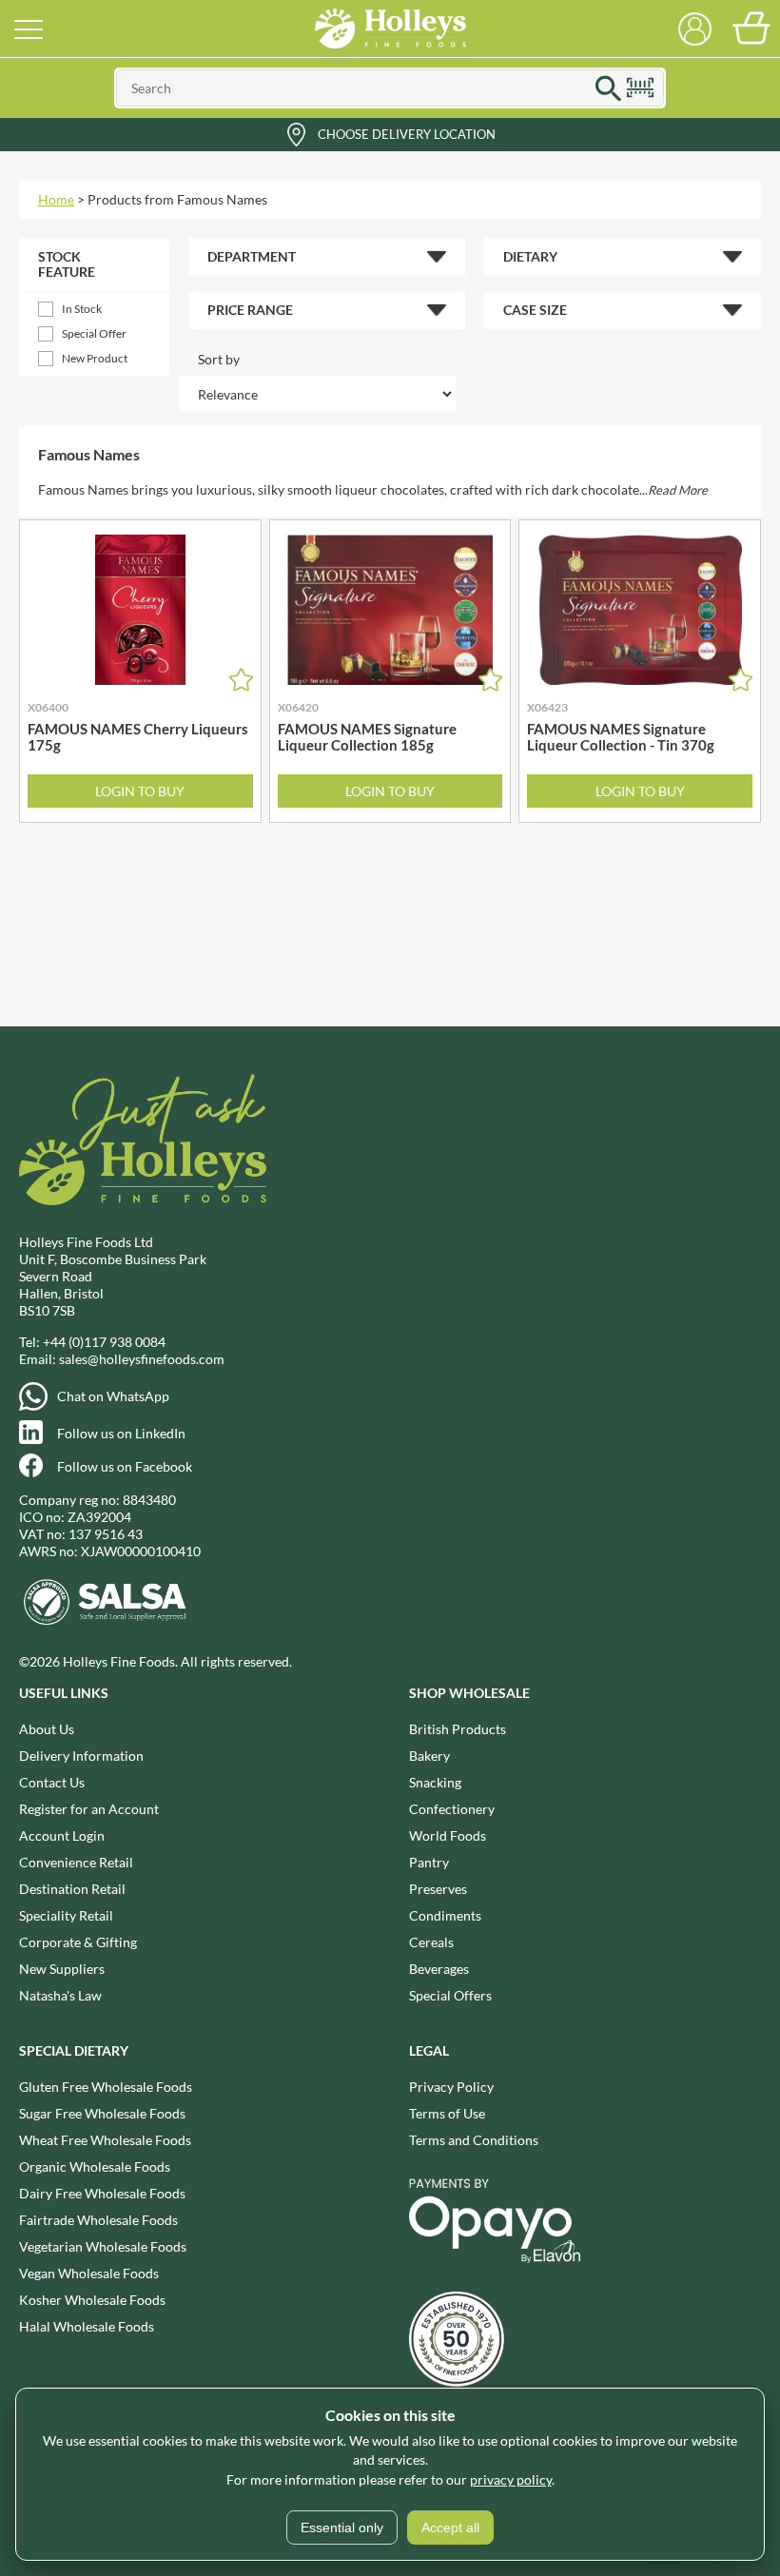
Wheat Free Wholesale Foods (105, 2140)
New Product (95, 358)
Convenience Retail (76, 1862)
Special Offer (94, 333)
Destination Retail (72, 1889)
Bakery (429, 1756)
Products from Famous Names (177, 199)
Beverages (439, 1969)
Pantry (429, 1862)
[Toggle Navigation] (29, 29)
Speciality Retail (66, 1915)
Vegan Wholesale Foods (89, 2273)
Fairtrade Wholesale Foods (98, 2220)
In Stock (82, 309)
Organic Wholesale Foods (95, 2166)
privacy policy (511, 2479)
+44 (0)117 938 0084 (104, 1342)
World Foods (448, 1835)
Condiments (445, 1915)
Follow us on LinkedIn (121, 1433)
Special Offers (450, 1995)
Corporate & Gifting (78, 1942)
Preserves (438, 1889)
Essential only (342, 2527)
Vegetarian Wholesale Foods (103, 2246)
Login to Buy (140, 791)
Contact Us (52, 1782)
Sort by (219, 359)
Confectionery (452, 1809)
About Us (47, 1729)
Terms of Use (447, 2113)
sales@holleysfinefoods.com (142, 1359)
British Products (458, 1729)
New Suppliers (62, 1969)
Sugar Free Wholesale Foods (102, 2113)
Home (56, 199)
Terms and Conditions (474, 2140)
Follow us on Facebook (125, 1466)
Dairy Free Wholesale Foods (102, 2193)
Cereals (431, 1942)
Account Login (62, 1835)
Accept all (450, 2527)
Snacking (435, 1782)
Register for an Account (89, 1809)
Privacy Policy (451, 2087)
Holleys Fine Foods (390, 29)
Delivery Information (81, 1756)
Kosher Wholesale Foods (92, 2300)
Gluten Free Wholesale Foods (106, 2087)
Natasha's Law (60, 1995)
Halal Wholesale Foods (87, 2326)
